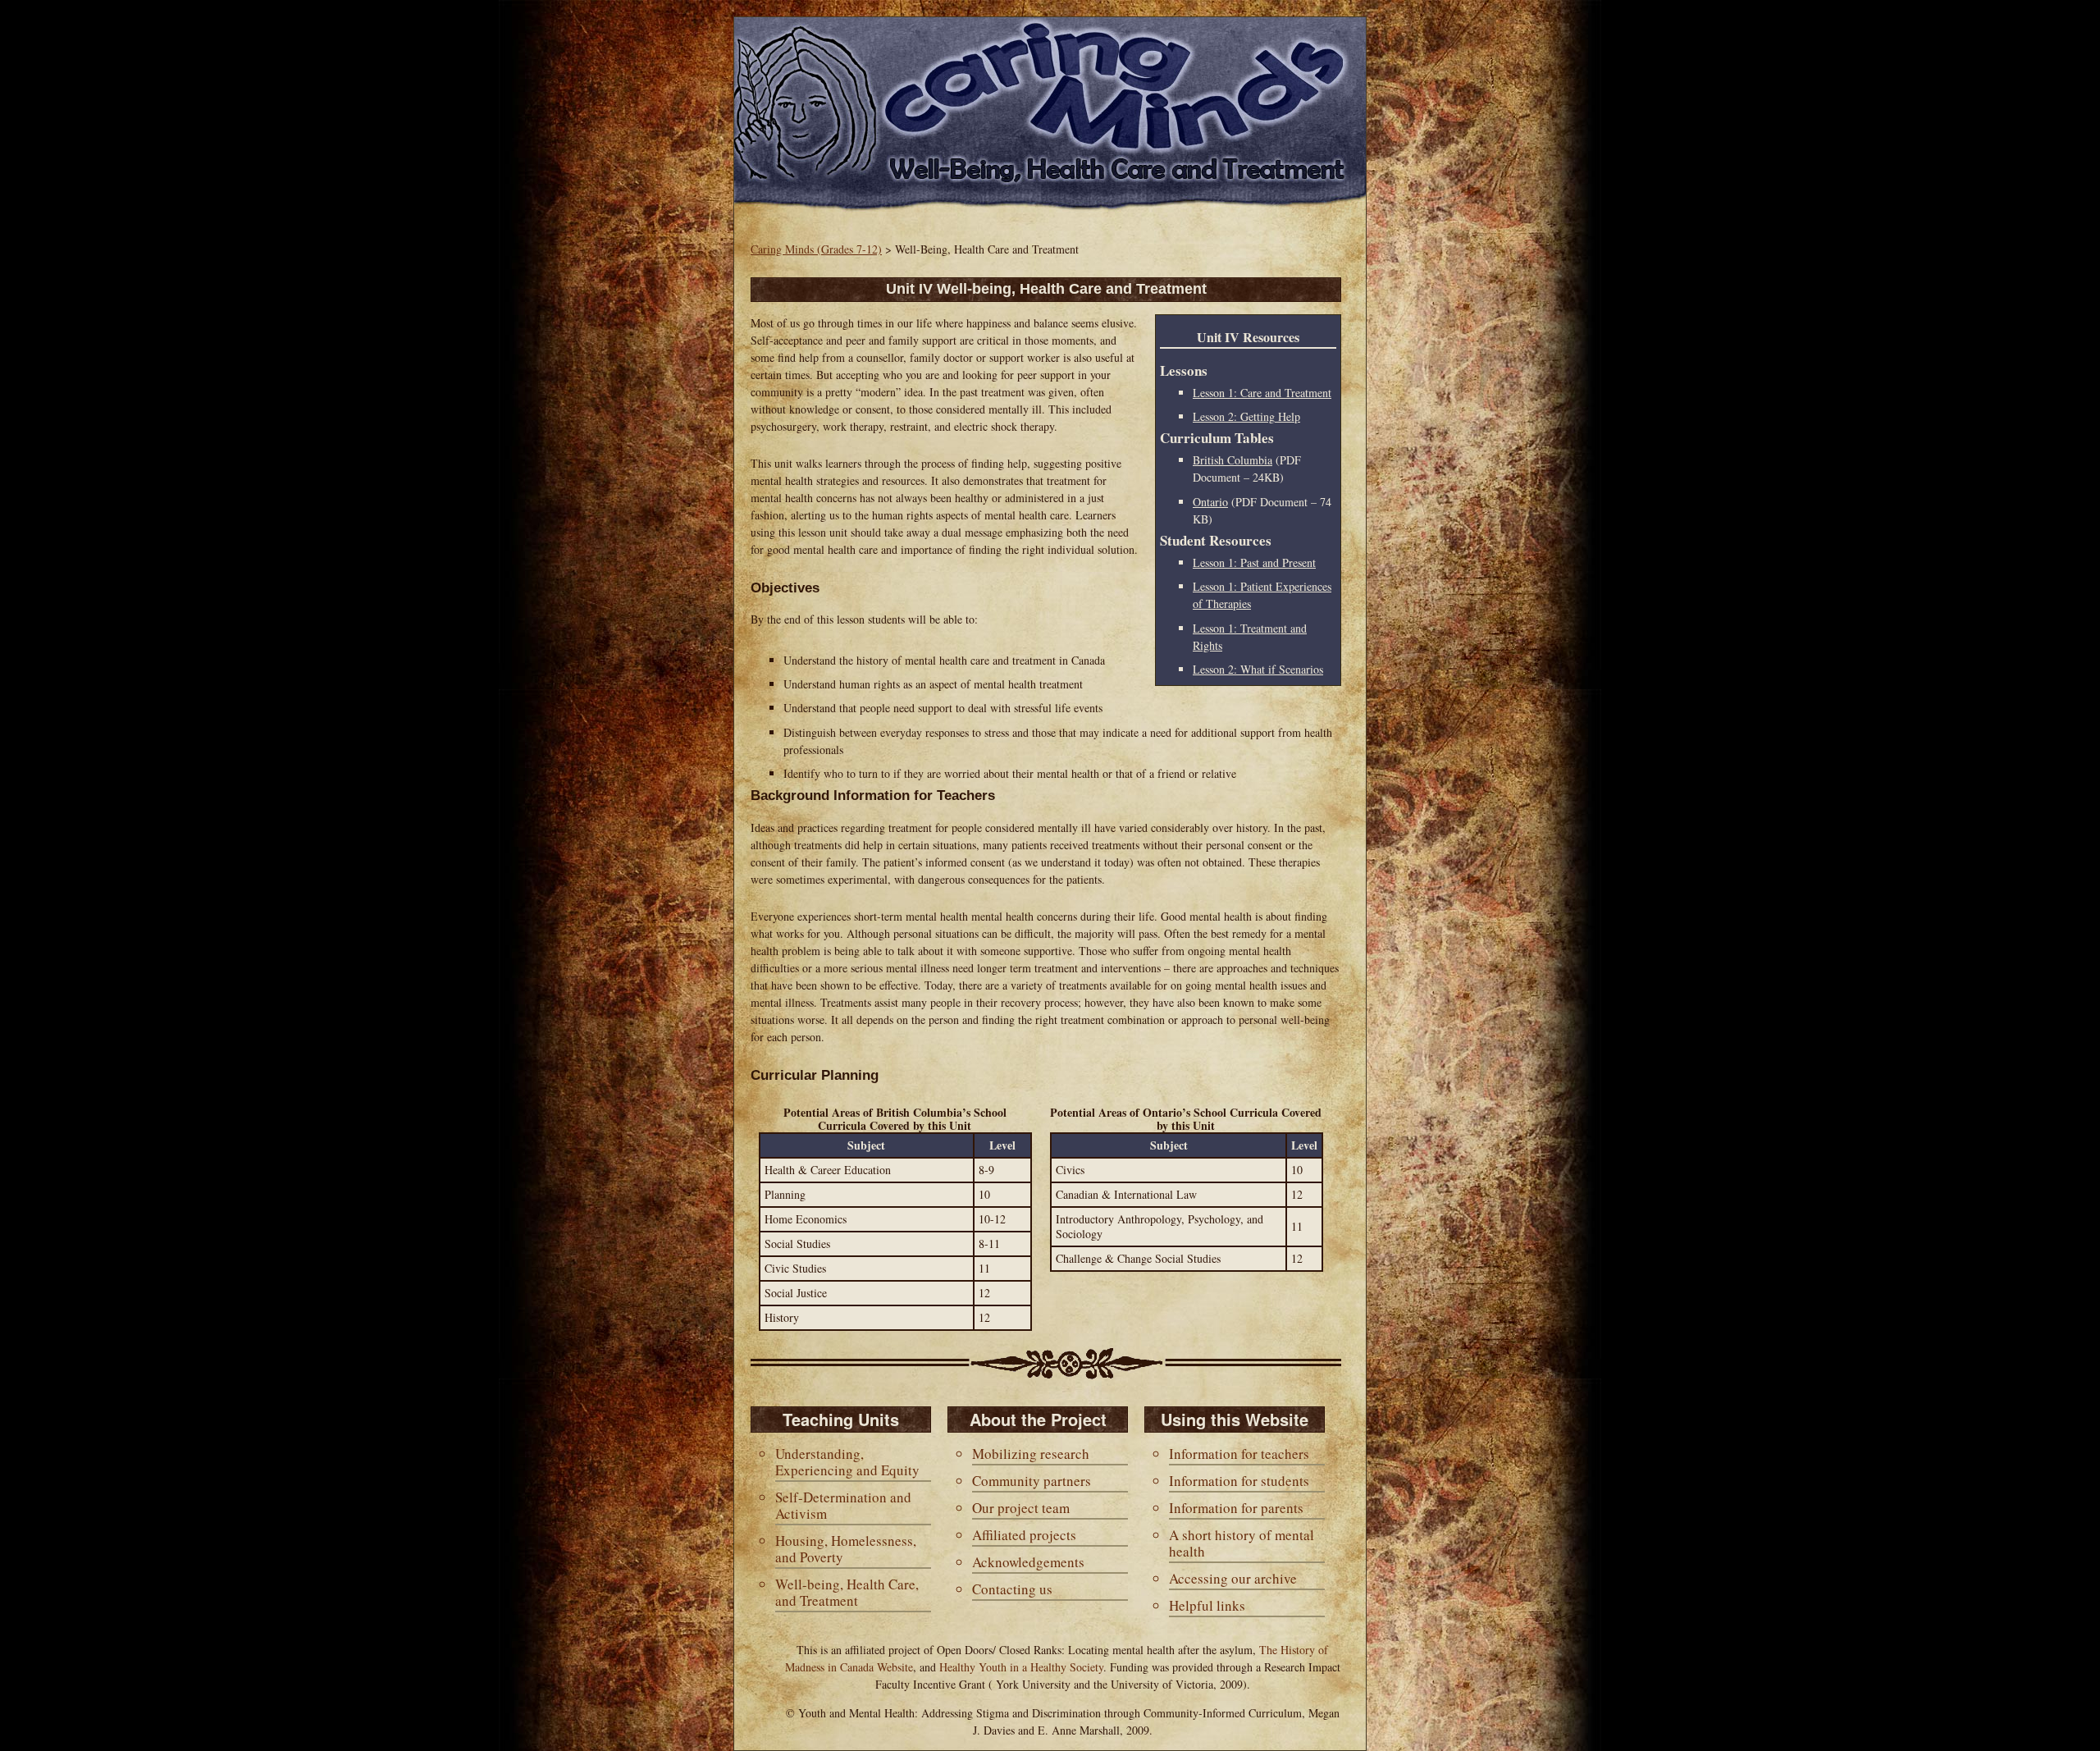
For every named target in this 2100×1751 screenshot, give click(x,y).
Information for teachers (1239, 1454)
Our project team (1021, 1508)
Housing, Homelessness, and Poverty (846, 1549)
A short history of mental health (1242, 1543)
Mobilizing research (1031, 1454)
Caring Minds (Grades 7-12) (816, 249)
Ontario (1210, 502)
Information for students (1239, 1481)
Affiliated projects (1024, 1535)
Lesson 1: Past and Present (1254, 562)
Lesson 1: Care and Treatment (1262, 393)
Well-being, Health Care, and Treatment (847, 1592)
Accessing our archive (1233, 1578)
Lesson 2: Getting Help (1246, 416)
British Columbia (1233, 460)
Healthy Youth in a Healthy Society (1021, 1667)
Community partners (1032, 1481)
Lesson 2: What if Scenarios (1258, 669)
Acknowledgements (1028, 1562)
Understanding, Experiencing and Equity (847, 1462)
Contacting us (1012, 1589)
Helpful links (1207, 1605)
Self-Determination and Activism (843, 1505)
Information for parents (1236, 1508)
